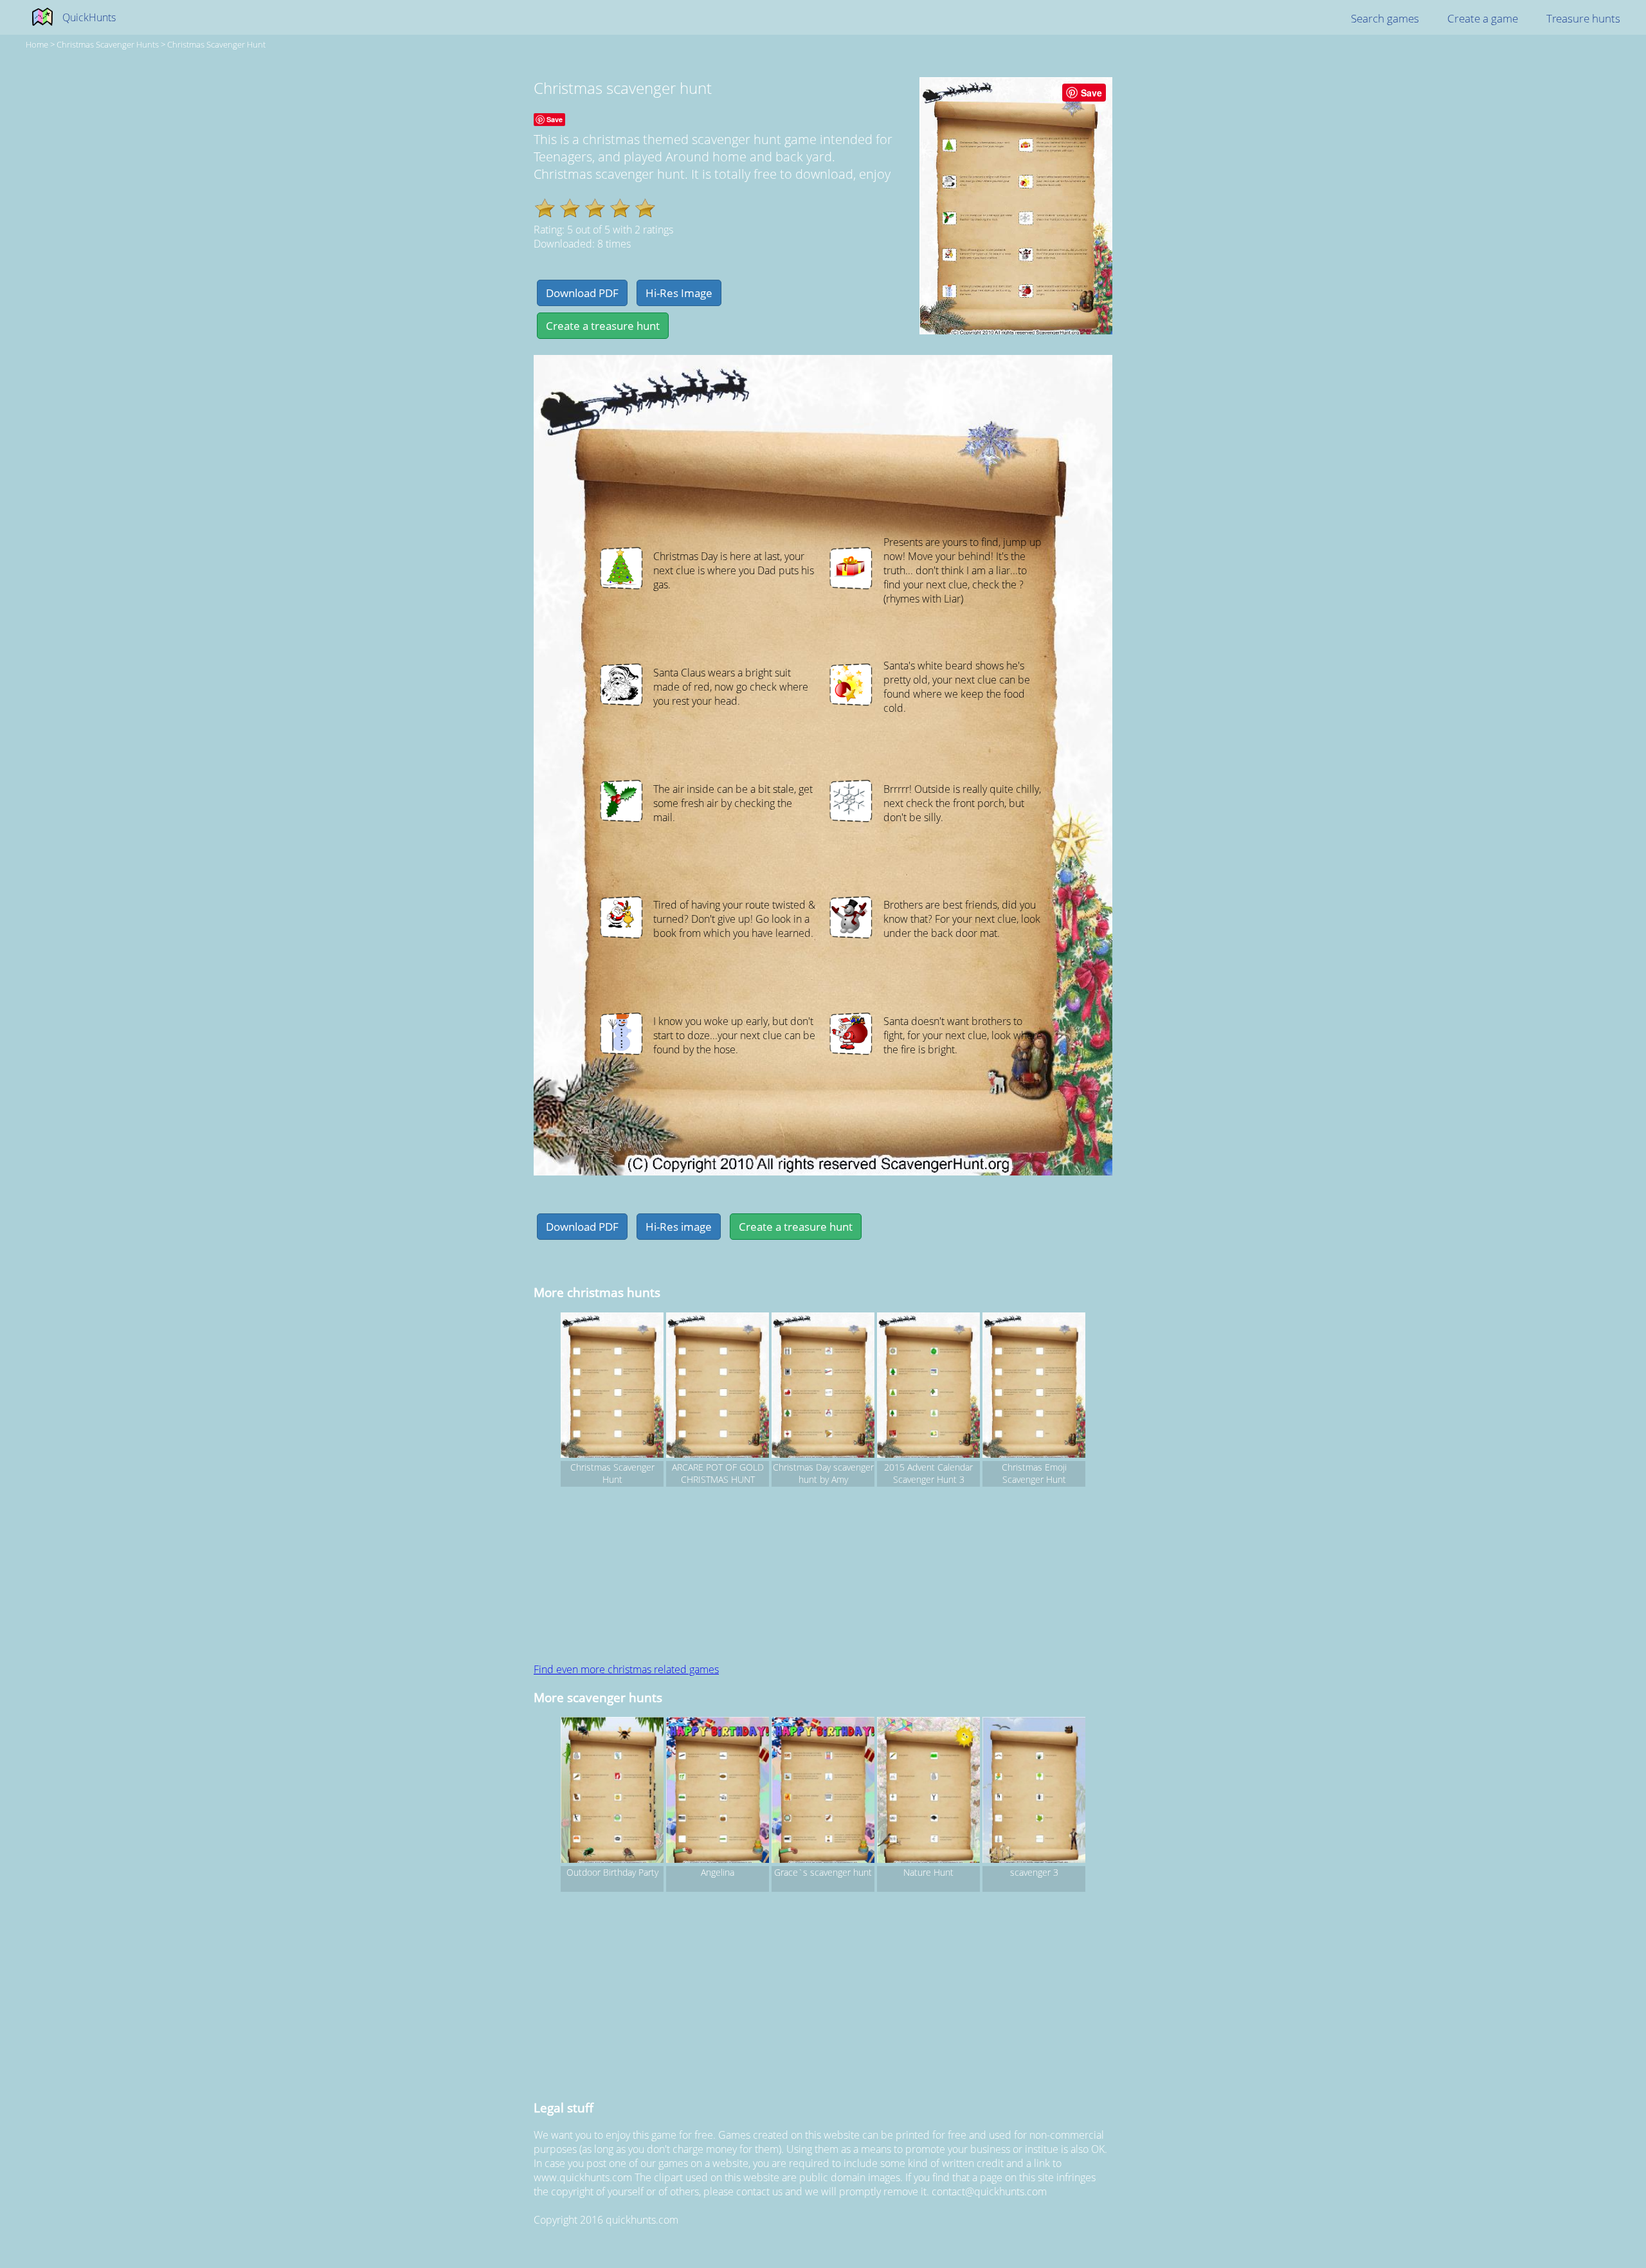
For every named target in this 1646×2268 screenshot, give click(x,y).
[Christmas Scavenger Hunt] (612, 1387)
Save (1091, 93)
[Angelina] (718, 1792)
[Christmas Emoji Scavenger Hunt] (1034, 1387)
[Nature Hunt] (928, 1792)
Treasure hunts (1583, 18)
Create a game (1483, 18)
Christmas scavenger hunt (216, 44)
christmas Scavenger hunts (108, 44)
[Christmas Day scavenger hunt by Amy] (823, 1387)
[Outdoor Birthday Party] (612, 1792)
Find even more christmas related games (626, 1669)
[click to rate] (545, 208)
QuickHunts (89, 17)
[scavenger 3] (1034, 1792)
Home (37, 44)
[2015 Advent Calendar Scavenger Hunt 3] (928, 1387)
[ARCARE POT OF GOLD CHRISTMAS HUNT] (718, 1387)
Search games (1385, 18)
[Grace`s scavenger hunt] (823, 1792)
